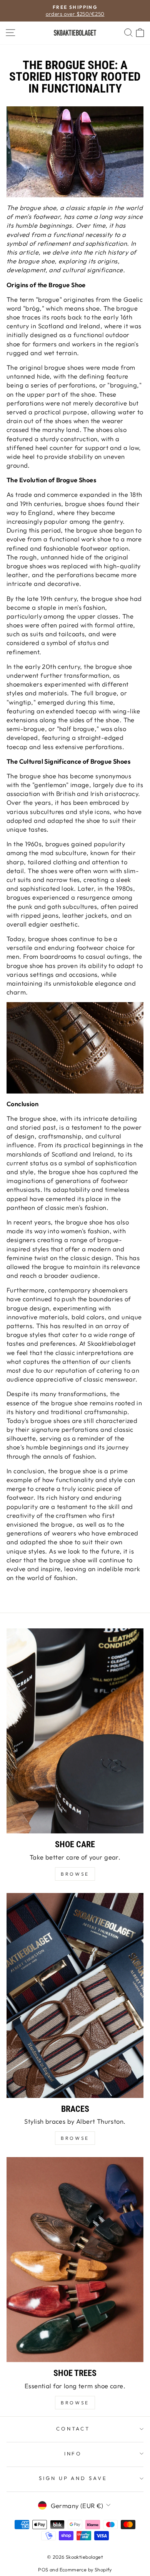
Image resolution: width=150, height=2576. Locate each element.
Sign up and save (73, 2478)
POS (43, 2569)
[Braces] (75, 1995)
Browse (75, 2138)
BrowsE (75, 1874)
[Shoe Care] (75, 1731)
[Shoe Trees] (75, 2260)
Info (73, 2454)
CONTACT (73, 2429)
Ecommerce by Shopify (86, 2569)
